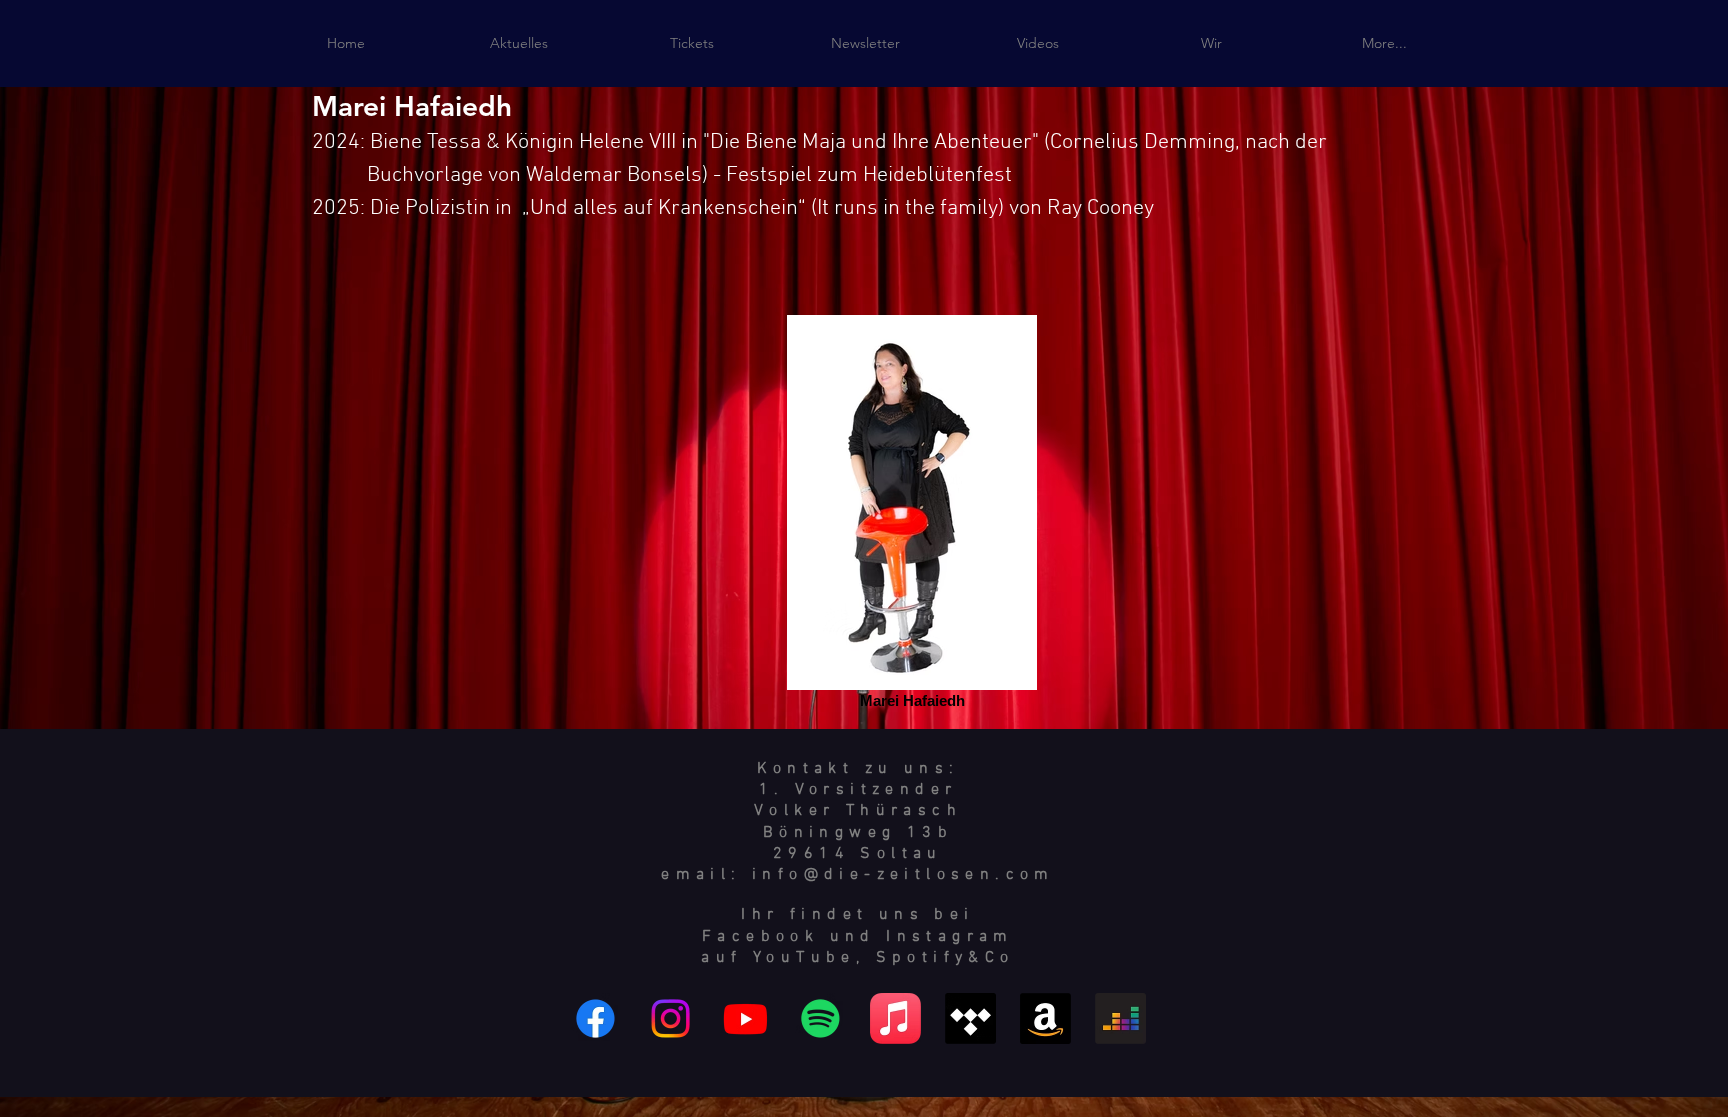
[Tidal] (970, 1018)
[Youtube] (745, 1018)
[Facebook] (595, 1018)
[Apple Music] (895, 1018)
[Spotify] (820, 1018)
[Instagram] (670, 1018)
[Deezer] (1120, 1018)
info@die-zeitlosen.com (903, 875)
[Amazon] (1045, 1018)
